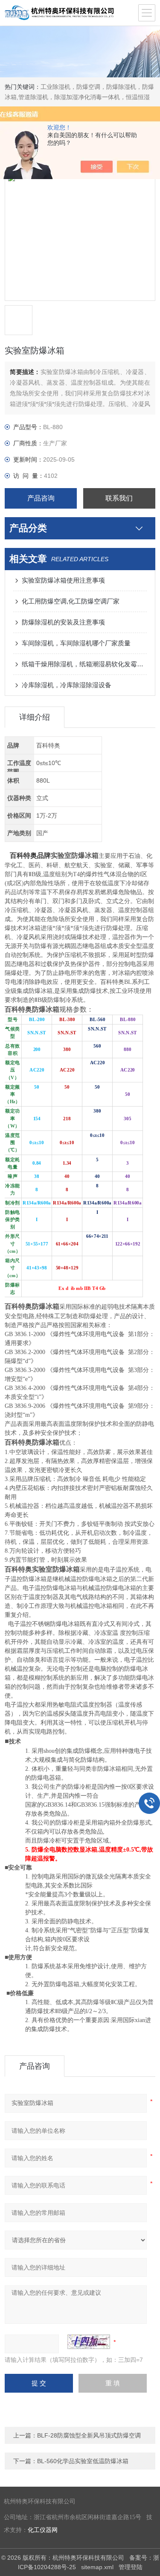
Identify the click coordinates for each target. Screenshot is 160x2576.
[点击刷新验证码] (89, 2342)
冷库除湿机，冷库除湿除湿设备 (67, 685)
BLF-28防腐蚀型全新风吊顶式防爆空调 (89, 2435)
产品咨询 (41, 498)
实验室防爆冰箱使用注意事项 (63, 580)
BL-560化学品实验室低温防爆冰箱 (83, 2461)
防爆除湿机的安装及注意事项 (63, 622)
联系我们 (119, 498)
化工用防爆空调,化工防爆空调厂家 (71, 601)
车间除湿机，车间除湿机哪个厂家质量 (76, 643)
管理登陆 (131, 2567)
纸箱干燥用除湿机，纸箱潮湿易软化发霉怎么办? (84, 664)
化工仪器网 (43, 2530)
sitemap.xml (97, 2567)
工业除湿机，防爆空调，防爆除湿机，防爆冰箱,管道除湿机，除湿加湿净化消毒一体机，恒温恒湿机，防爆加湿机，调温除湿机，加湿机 (79, 97)
